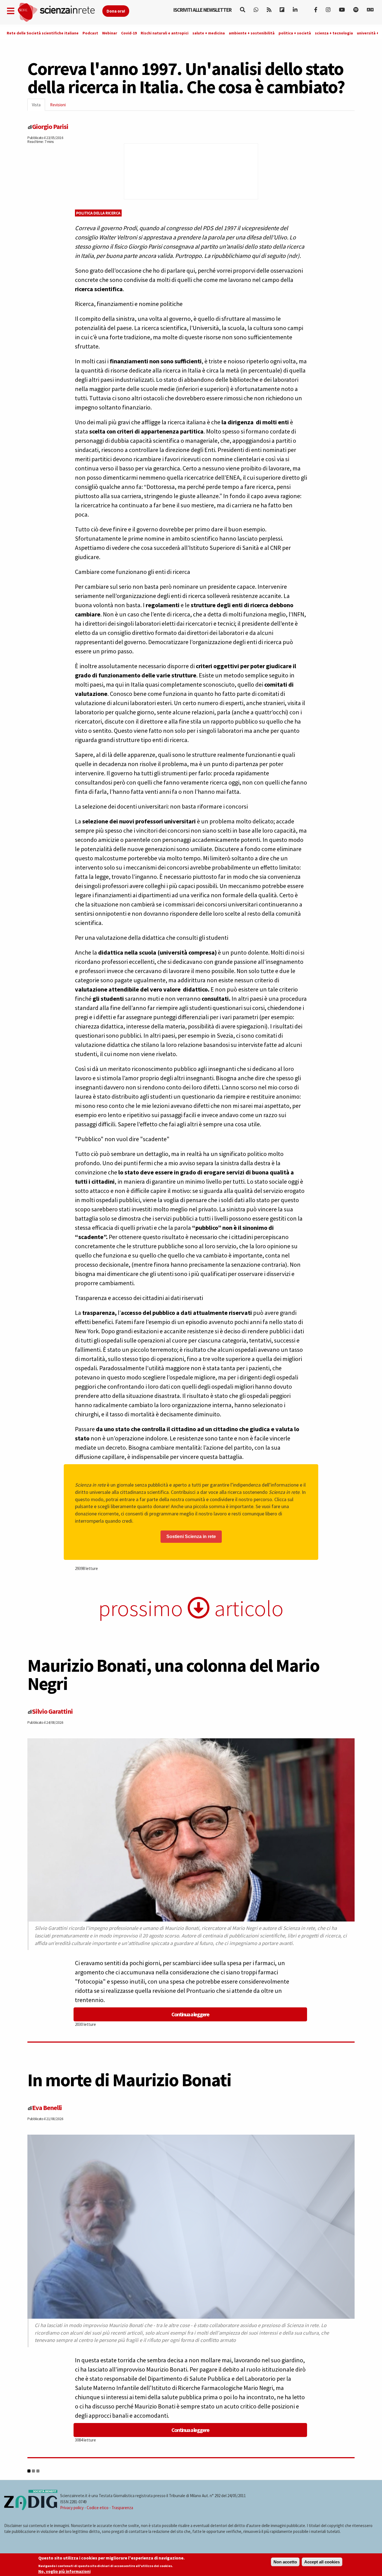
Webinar (110, 33)
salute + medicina (209, 33)
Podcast (90, 33)
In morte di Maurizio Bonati (129, 2080)
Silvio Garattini (52, 1711)
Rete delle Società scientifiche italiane (43, 33)
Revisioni (58, 105)
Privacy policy (72, 2508)
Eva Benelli (47, 2108)
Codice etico (98, 2508)
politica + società (295, 33)
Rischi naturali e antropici (165, 33)
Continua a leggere (190, 2014)
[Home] (60, 12)
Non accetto (285, 2562)
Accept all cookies (322, 2562)
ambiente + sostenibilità (252, 33)
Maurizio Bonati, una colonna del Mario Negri (173, 1674)
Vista (38, 106)
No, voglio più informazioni (64, 2571)
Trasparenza (122, 2508)
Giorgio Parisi (50, 127)
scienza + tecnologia (334, 33)
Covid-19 (129, 33)
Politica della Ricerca (98, 213)
